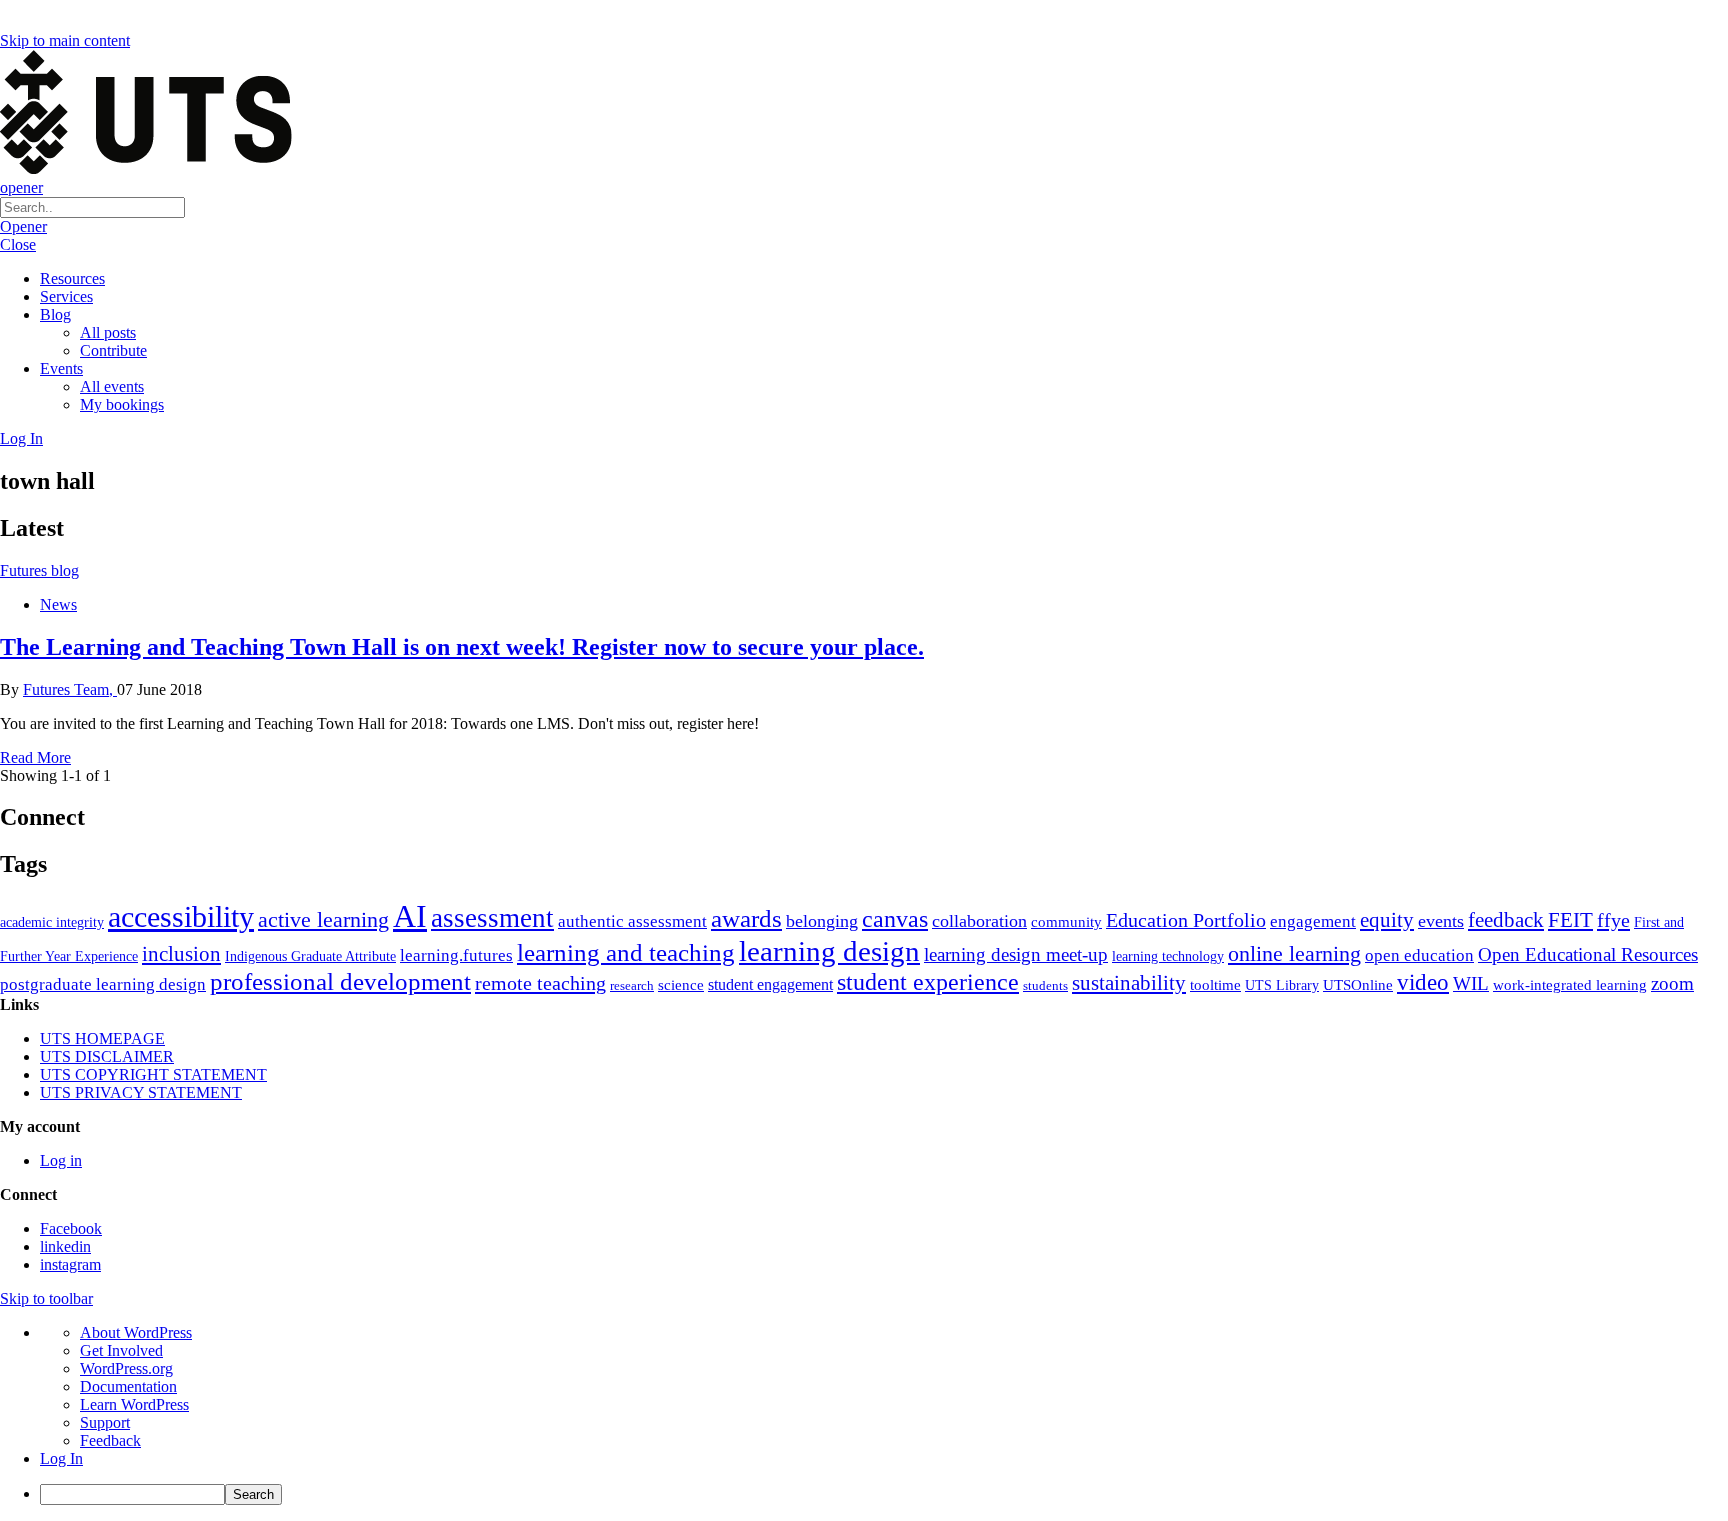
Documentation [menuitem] (128, 1386)
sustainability (1129, 983)
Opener (23, 226)
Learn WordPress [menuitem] (134, 1404)
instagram (70, 1264)
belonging (822, 921)
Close (18, 244)
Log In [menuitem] (61, 1458)
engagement (1313, 921)
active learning (323, 919)
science (681, 984)
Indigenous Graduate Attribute (310, 956)
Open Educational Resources (1588, 954)
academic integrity (52, 922)
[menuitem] (884, 1494)
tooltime (1215, 985)
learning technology (1168, 956)
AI (410, 916)
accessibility (181, 917)
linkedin (65, 1246)
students (1045, 985)
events (1441, 921)
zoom (1672, 983)
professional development (340, 981)
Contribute (113, 350)
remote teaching (540, 983)
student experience (928, 982)
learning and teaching (626, 952)
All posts (108, 332)
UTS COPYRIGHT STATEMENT (153, 1074)
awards (746, 918)
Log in (61, 1160)
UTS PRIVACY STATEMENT (141, 1092)
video (1423, 982)
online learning (1294, 953)
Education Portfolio (1186, 920)
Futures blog (39, 570)
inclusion (181, 954)
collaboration (979, 921)
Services (66, 296)
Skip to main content (65, 40)
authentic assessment (632, 921)
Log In (21, 438)
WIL (1471, 983)
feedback (1506, 920)
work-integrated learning (1570, 985)
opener (21, 187)
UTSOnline (1358, 984)
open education (1419, 955)
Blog (55, 314)
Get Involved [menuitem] (121, 1350)
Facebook (71, 1228)
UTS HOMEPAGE (102, 1038)
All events (112, 386)
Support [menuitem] (105, 1422)
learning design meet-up (1016, 954)
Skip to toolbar (46, 1298)
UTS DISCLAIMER (107, 1056)
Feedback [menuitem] (110, 1440)
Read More (35, 757)
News (58, 604)
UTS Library (1282, 985)
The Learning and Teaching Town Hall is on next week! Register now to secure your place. (462, 647)
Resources (72, 278)
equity (1387, 920)
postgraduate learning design (103, 984)
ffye (1613, 920)
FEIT (1570, 920)
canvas (895, 918)
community (1066, 922)
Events (61, 368)
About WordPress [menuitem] (136, 1332)
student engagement (770, 984)
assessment (492, 918)
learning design (829, 951)
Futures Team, (70, 689)
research (632, 985)
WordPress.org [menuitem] (126, 1368)
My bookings (122, 404)
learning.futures (456, 955)
